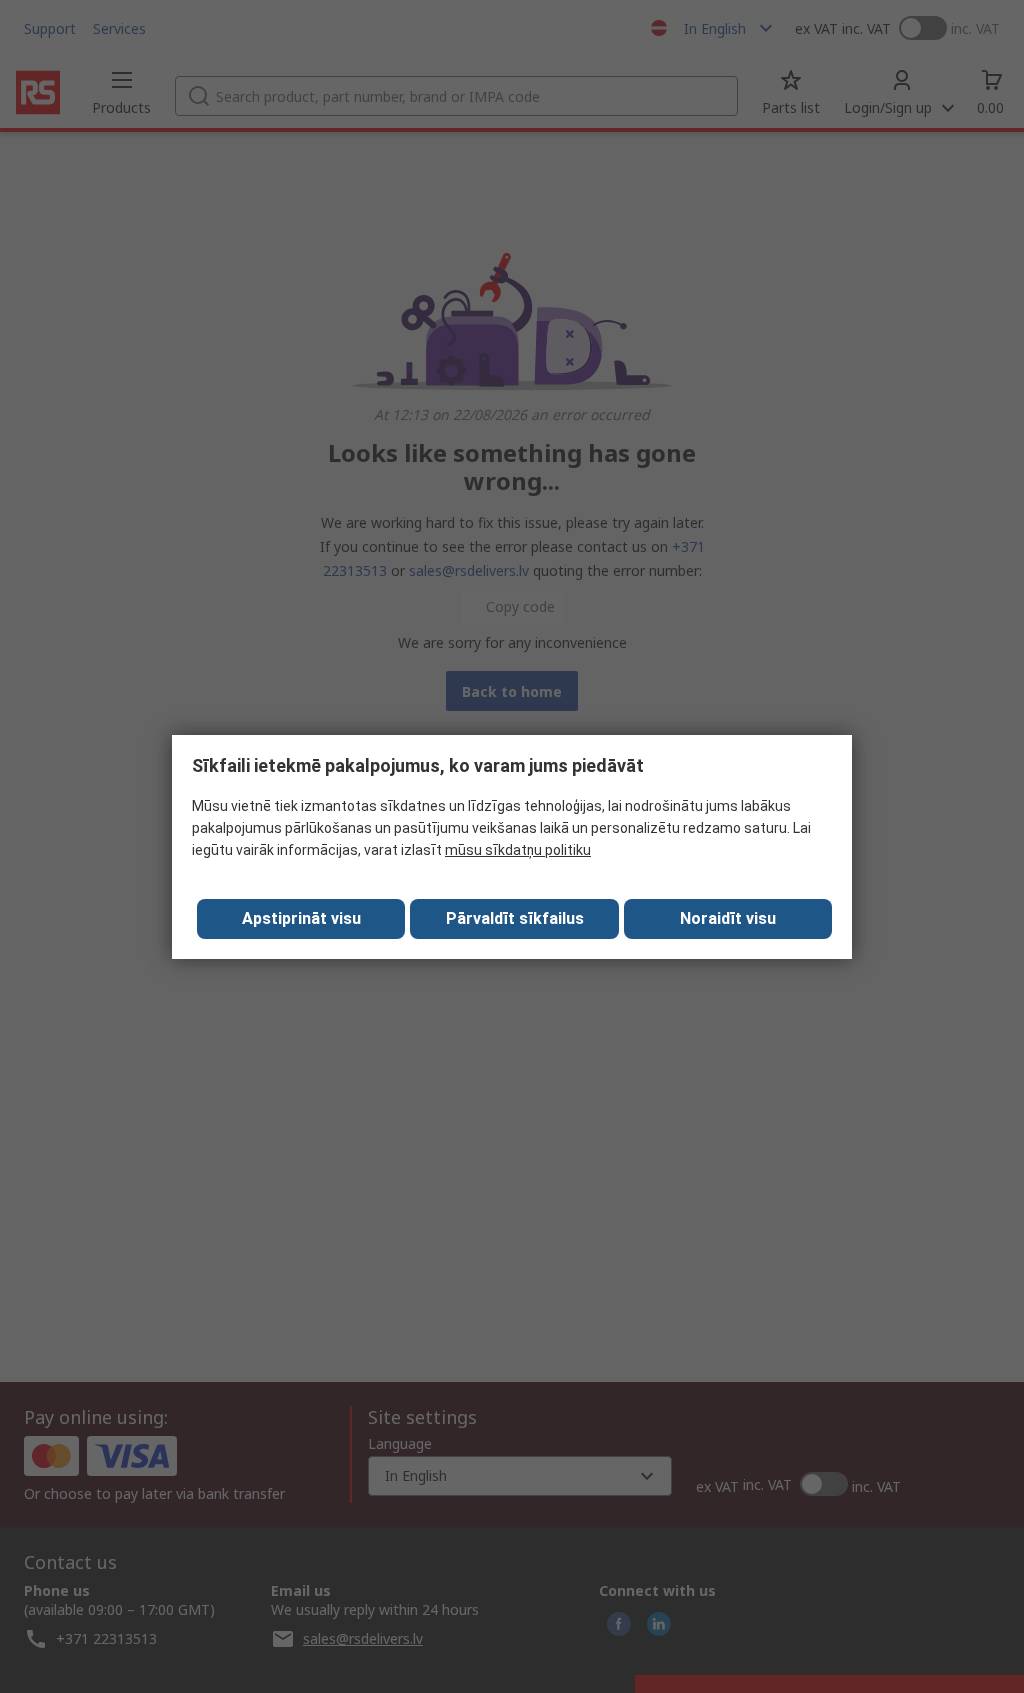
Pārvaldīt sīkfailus (515, 918)
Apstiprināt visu (301, 918)
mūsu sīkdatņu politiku (518, 850)
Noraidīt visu (728, 918)
